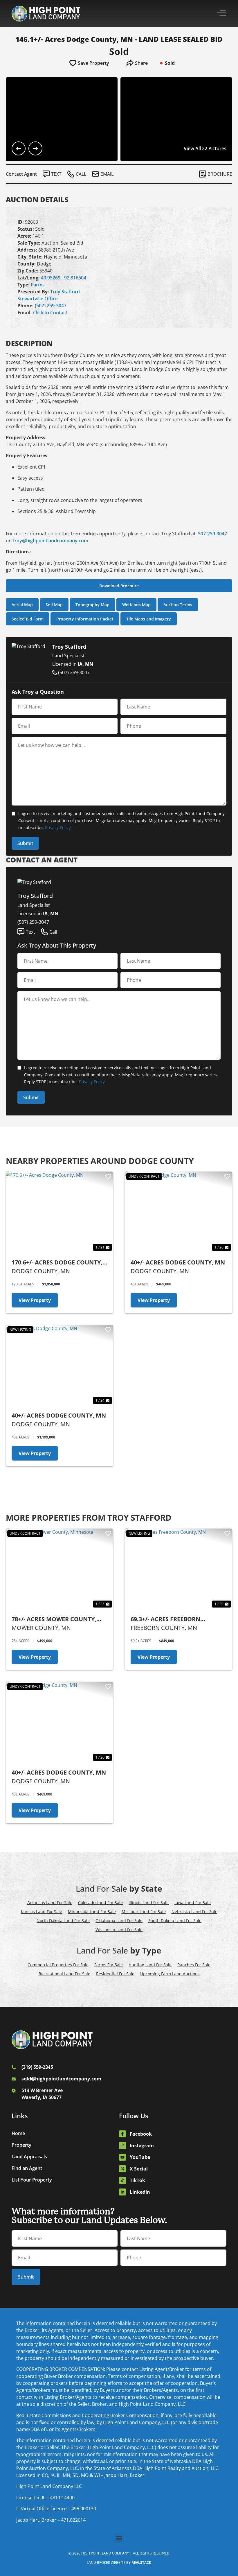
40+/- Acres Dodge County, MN (178, 1262)
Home (18, 2133)
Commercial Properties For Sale (58, 1965)
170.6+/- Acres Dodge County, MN (57, 1263)
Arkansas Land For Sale (50, 1903)
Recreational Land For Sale (64, 1974)
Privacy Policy (58, 827)
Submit (25, 843)
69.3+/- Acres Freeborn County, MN (165, 1619)
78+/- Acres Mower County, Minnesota (54, 1619)
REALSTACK (141, 2562)
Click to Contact (50, 313)
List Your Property (32, 2180)
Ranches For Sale (194, 1965)
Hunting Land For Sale (150, 1965)
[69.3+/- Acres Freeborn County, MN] (178, 1569)
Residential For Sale (115, 1974)
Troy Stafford (65, 292)
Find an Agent (27, 2168)
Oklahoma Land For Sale (119, 1921)
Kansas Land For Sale (42, 1912)
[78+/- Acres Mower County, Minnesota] (59, 1569)
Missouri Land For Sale (144, 1912)
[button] (119, 2538)
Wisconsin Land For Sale (119, 1930)
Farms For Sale (109, 1965)
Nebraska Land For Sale (194, 1912)
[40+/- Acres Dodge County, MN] (178, 1212)
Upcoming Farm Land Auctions (170, 1974)
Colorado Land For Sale (100, 1903)
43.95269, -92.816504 (64, 278)
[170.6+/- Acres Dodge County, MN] (59, 1212)
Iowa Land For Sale (193, 1903)
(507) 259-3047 (51, 306)
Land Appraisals (29, 2157)
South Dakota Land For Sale (175, 1921)
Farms (38, 285)
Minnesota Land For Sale (92, 1912)
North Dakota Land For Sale (63, 1921)
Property (21, 2145)
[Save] (108, 1176)
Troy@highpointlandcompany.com (50, 541)
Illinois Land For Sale (149, 1903)
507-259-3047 (212, 534)
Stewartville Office (38, 299)
